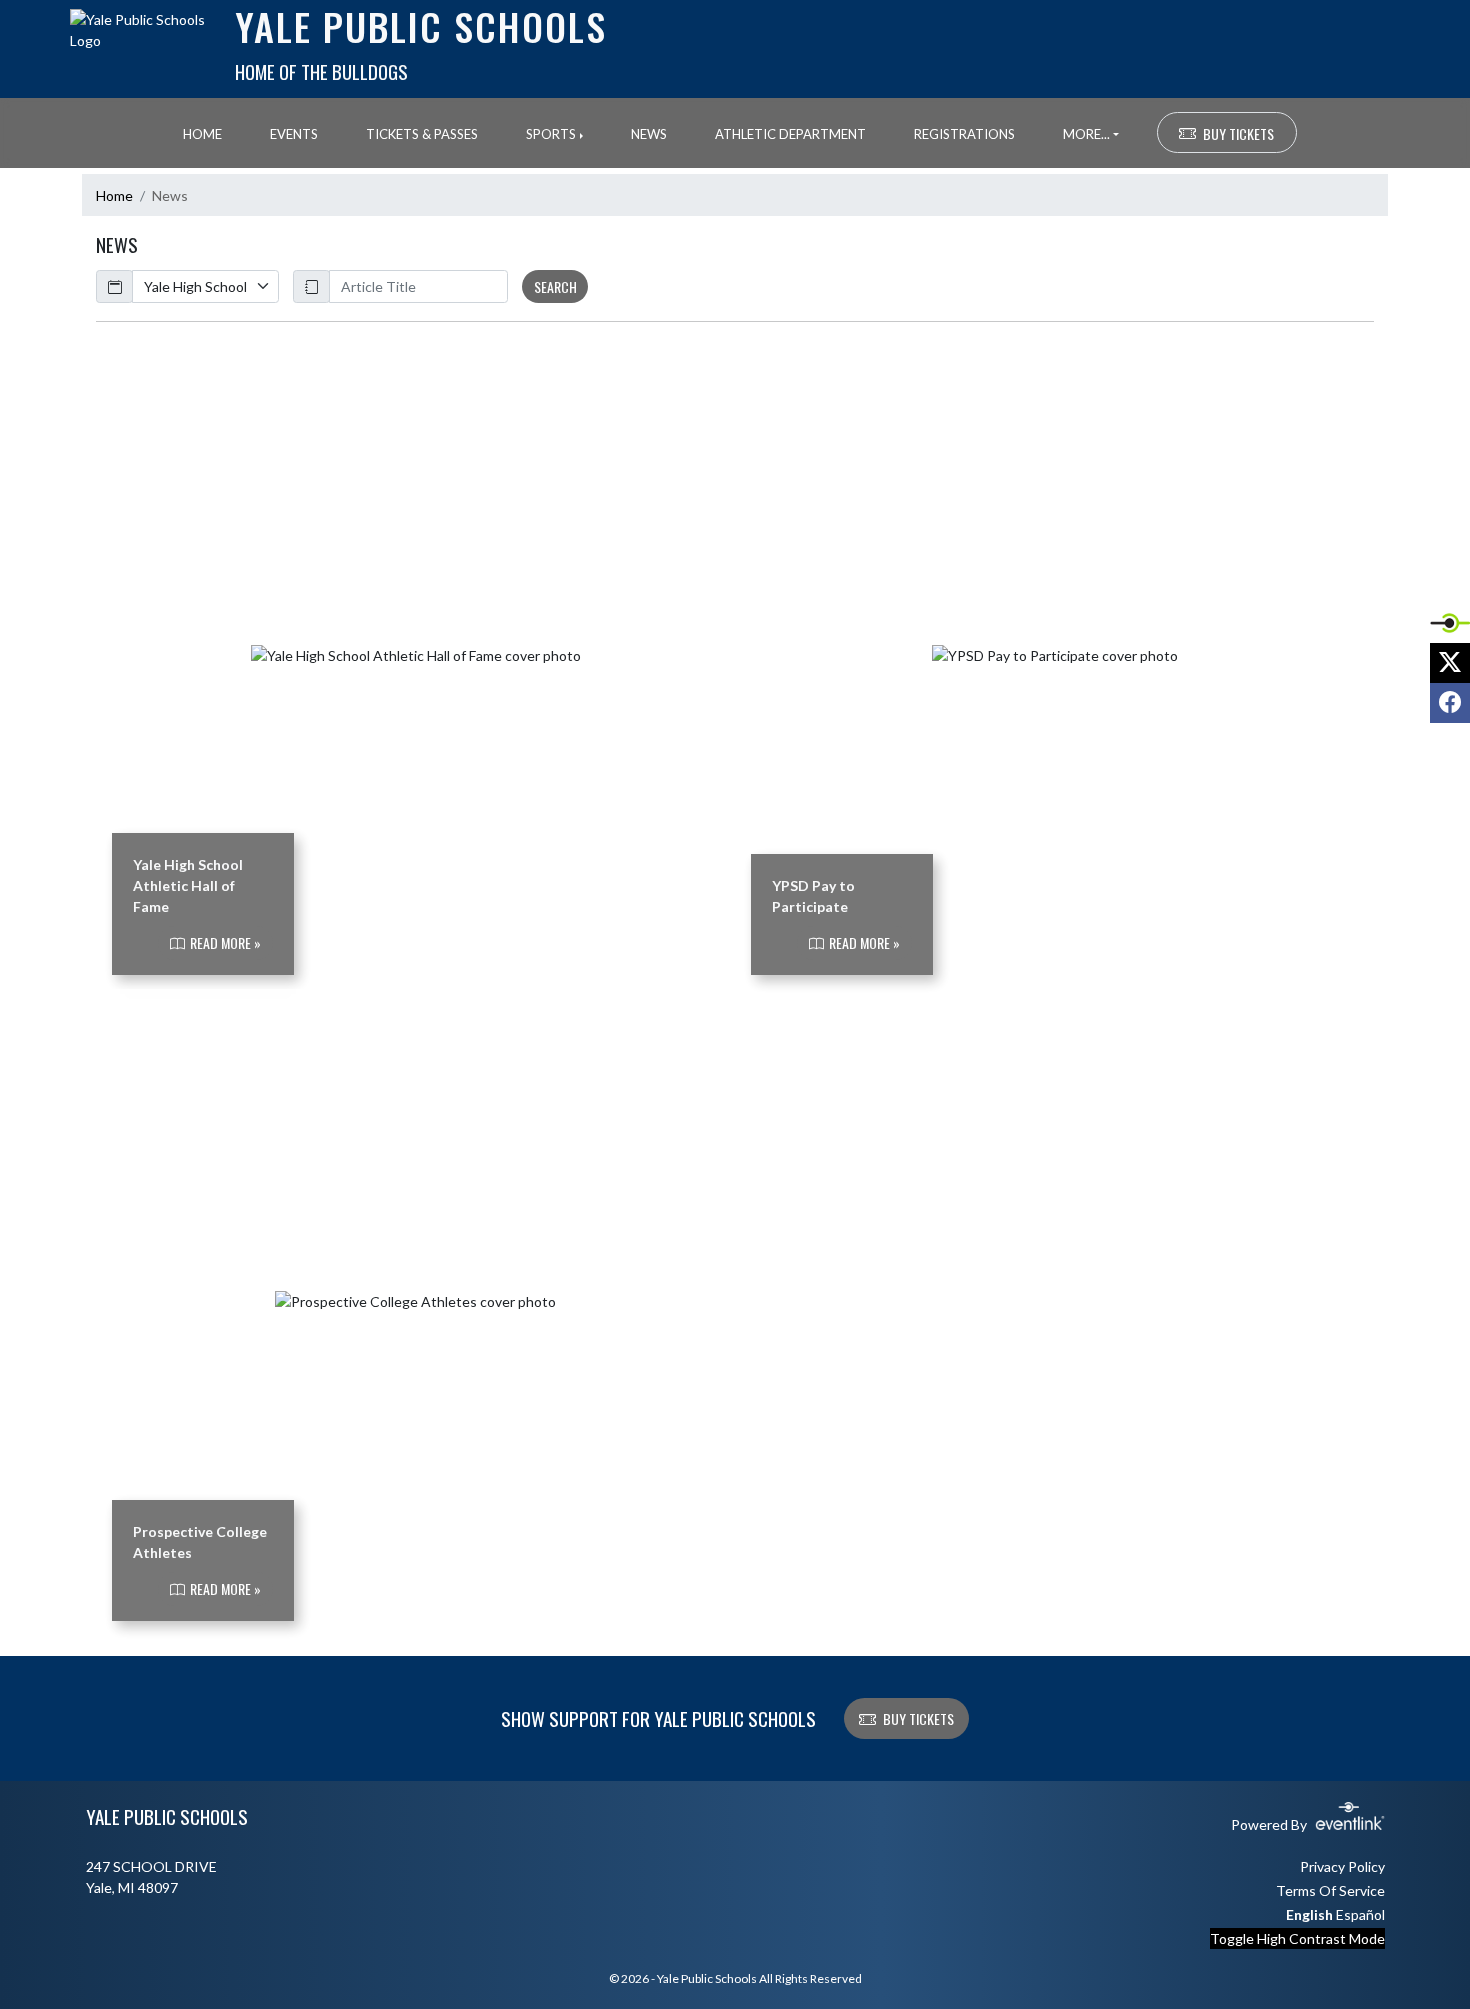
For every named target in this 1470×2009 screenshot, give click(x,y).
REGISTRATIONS (964, 134)
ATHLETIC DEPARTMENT (790, 134)
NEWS (649, 134)
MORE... (1086, 134)
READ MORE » (224, 943)
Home (114, 195)
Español (1360, 1914)
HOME (202, 134)
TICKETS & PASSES (422, 134)
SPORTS (551, 134)
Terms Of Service (1330, 1890)
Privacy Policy (1342, 1866)
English (1309, 1914)
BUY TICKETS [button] (1238, 133)
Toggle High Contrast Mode (1297, 1938)
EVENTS (294, 134)
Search (555, 286)
